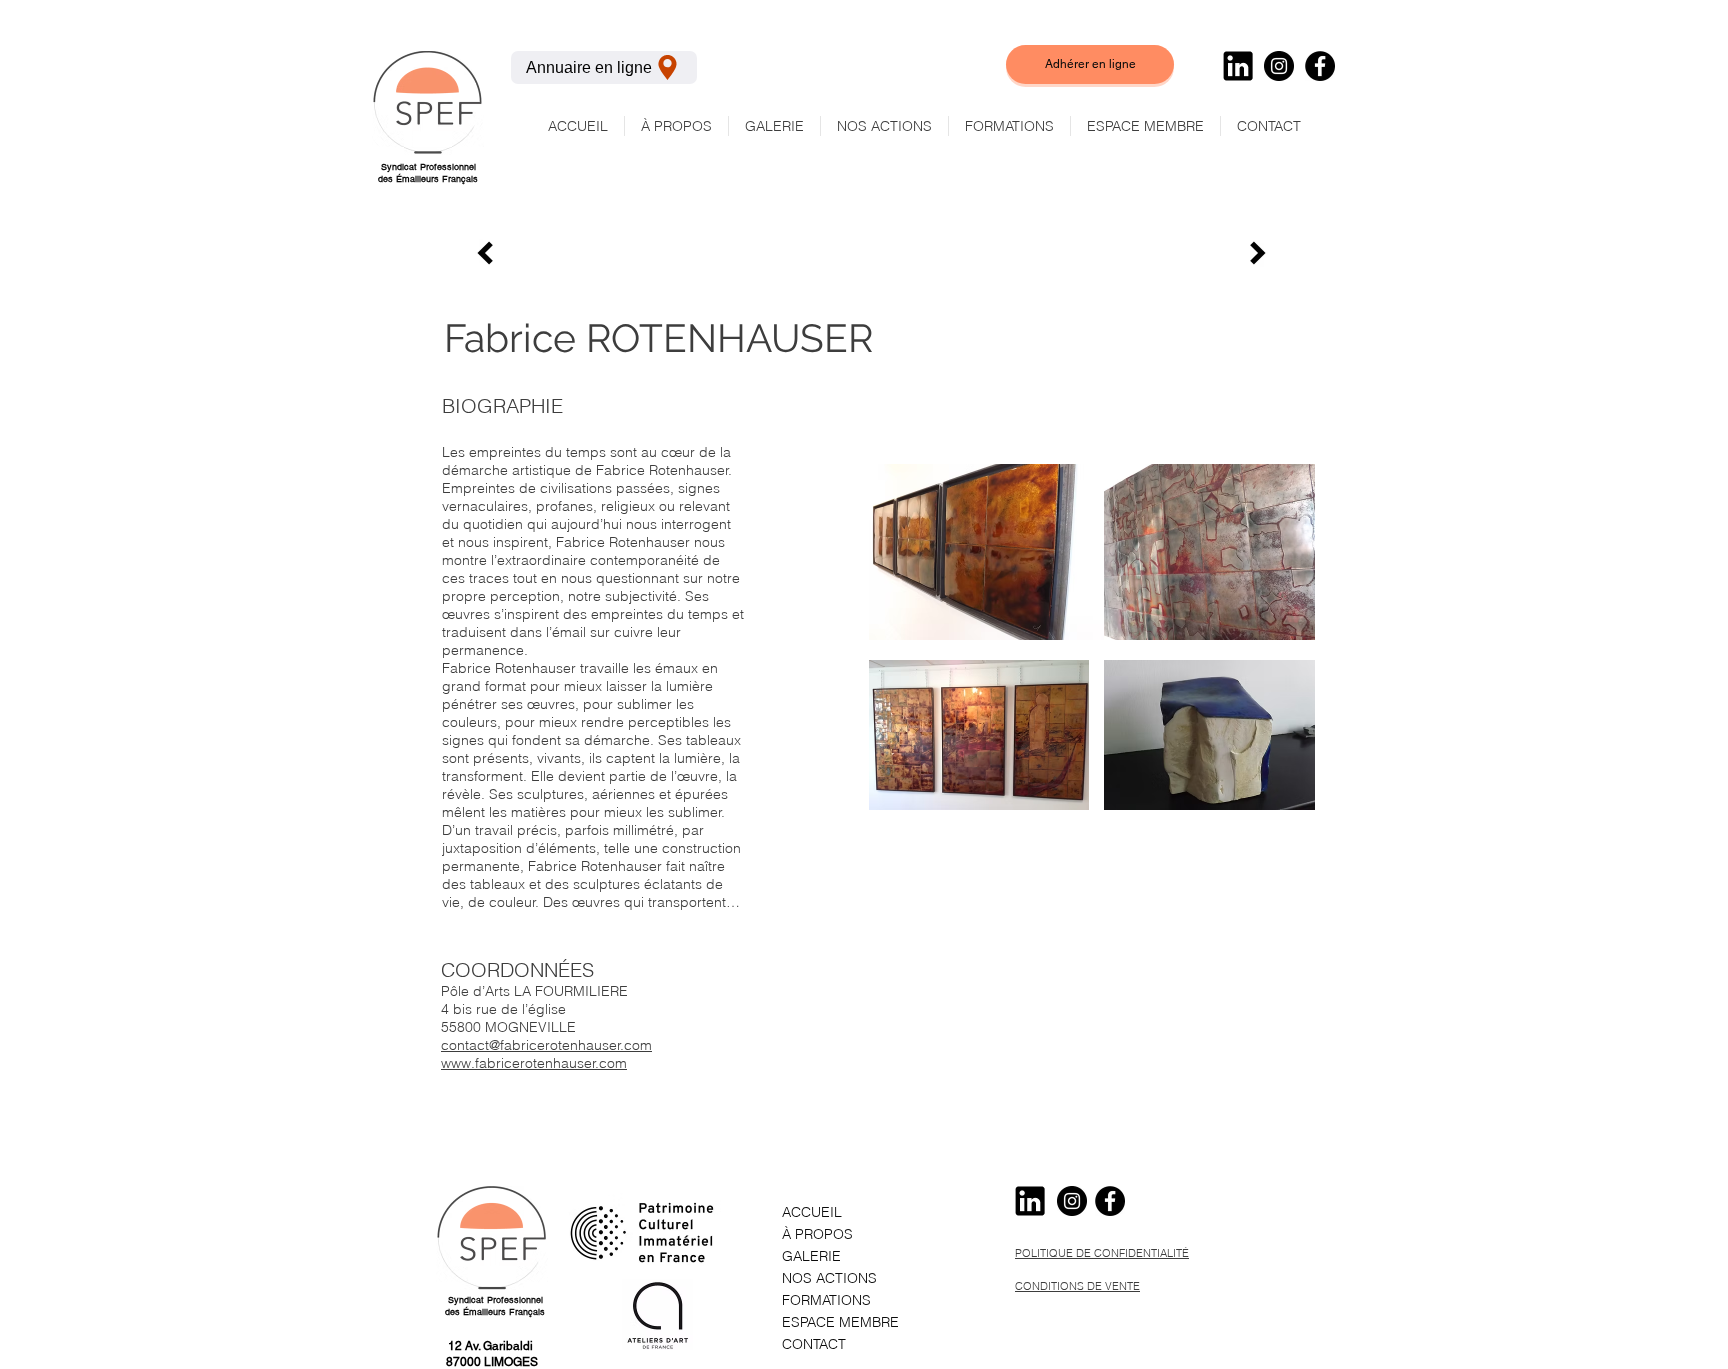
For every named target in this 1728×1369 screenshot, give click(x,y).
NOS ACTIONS (829, 1278)
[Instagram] (1279, 66)
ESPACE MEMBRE (840, 1322)
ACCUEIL (812, 1212)
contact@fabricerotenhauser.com (546, 1045)
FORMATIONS (826, 1300)
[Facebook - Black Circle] (1320, 66)
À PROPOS (817, 1234)
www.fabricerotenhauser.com (534, 1063)
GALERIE (811, 1256)
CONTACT (814, 1344)
